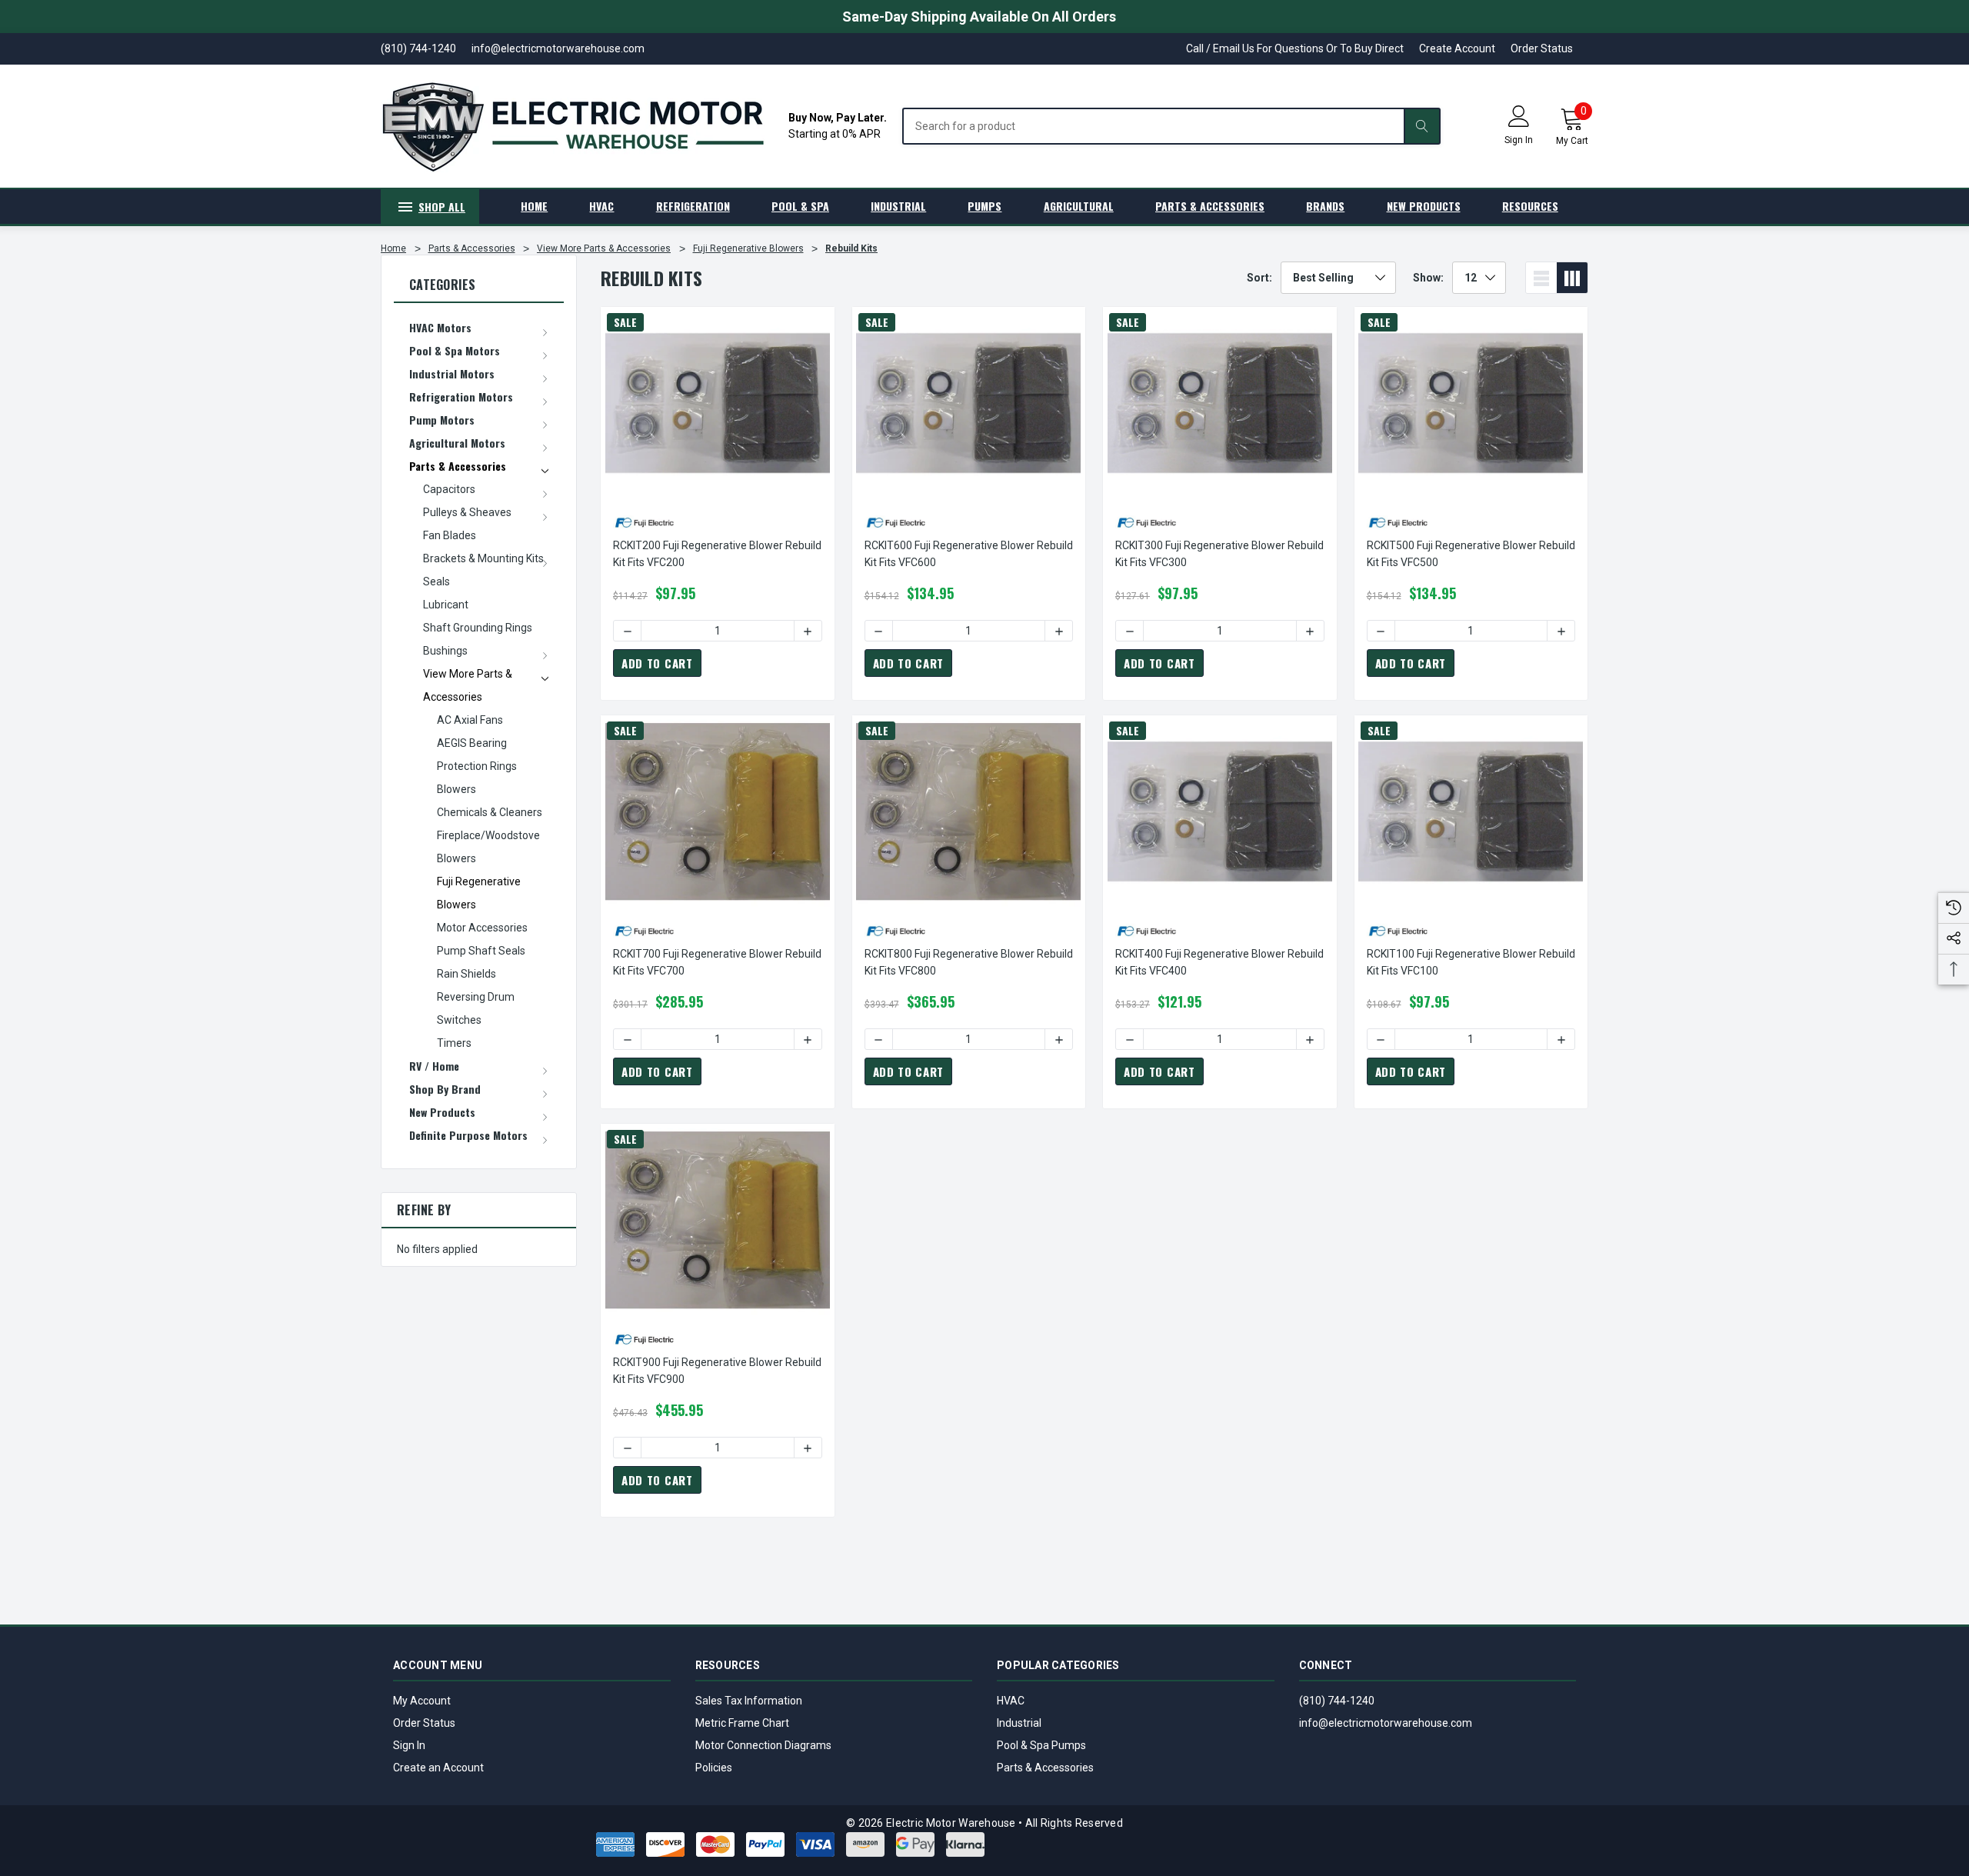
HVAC (1011, 1701)
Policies (714, 1768)
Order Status (1542, 48)
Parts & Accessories (1045, 1768)
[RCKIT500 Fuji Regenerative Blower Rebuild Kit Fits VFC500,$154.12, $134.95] (1471, 403)
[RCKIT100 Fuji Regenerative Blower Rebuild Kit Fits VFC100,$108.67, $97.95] (1471, 811)
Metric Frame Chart (742, 1723)
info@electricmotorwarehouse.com (1386, 1723)
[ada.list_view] (1541, 278)
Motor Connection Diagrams (763, 1745)
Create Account (1457, 48)
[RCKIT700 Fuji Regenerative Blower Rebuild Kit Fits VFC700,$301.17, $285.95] (718, 811)
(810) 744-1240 (1337, 1701)
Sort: (1259, 278)
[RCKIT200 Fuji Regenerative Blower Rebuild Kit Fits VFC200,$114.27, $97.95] (718, 403)
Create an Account (438, 1768)
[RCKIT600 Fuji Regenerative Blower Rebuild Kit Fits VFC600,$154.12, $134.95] (969, 403)
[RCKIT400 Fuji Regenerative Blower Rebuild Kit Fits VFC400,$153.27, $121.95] (1220, 811)
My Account (422, 1701)
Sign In (409, 1745)
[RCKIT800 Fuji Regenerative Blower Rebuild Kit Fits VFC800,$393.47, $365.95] (969, 811)
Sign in (1519, 140)
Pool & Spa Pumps (1041, 1745)
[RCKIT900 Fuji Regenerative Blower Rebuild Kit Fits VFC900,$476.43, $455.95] (718, 1220)
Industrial (1019, 1723)
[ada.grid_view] (1572, 278)
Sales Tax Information (749, 1701)
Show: (1428, 278)
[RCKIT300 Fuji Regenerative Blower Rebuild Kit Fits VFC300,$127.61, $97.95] (1220, 403)
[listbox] (1338, 278)
